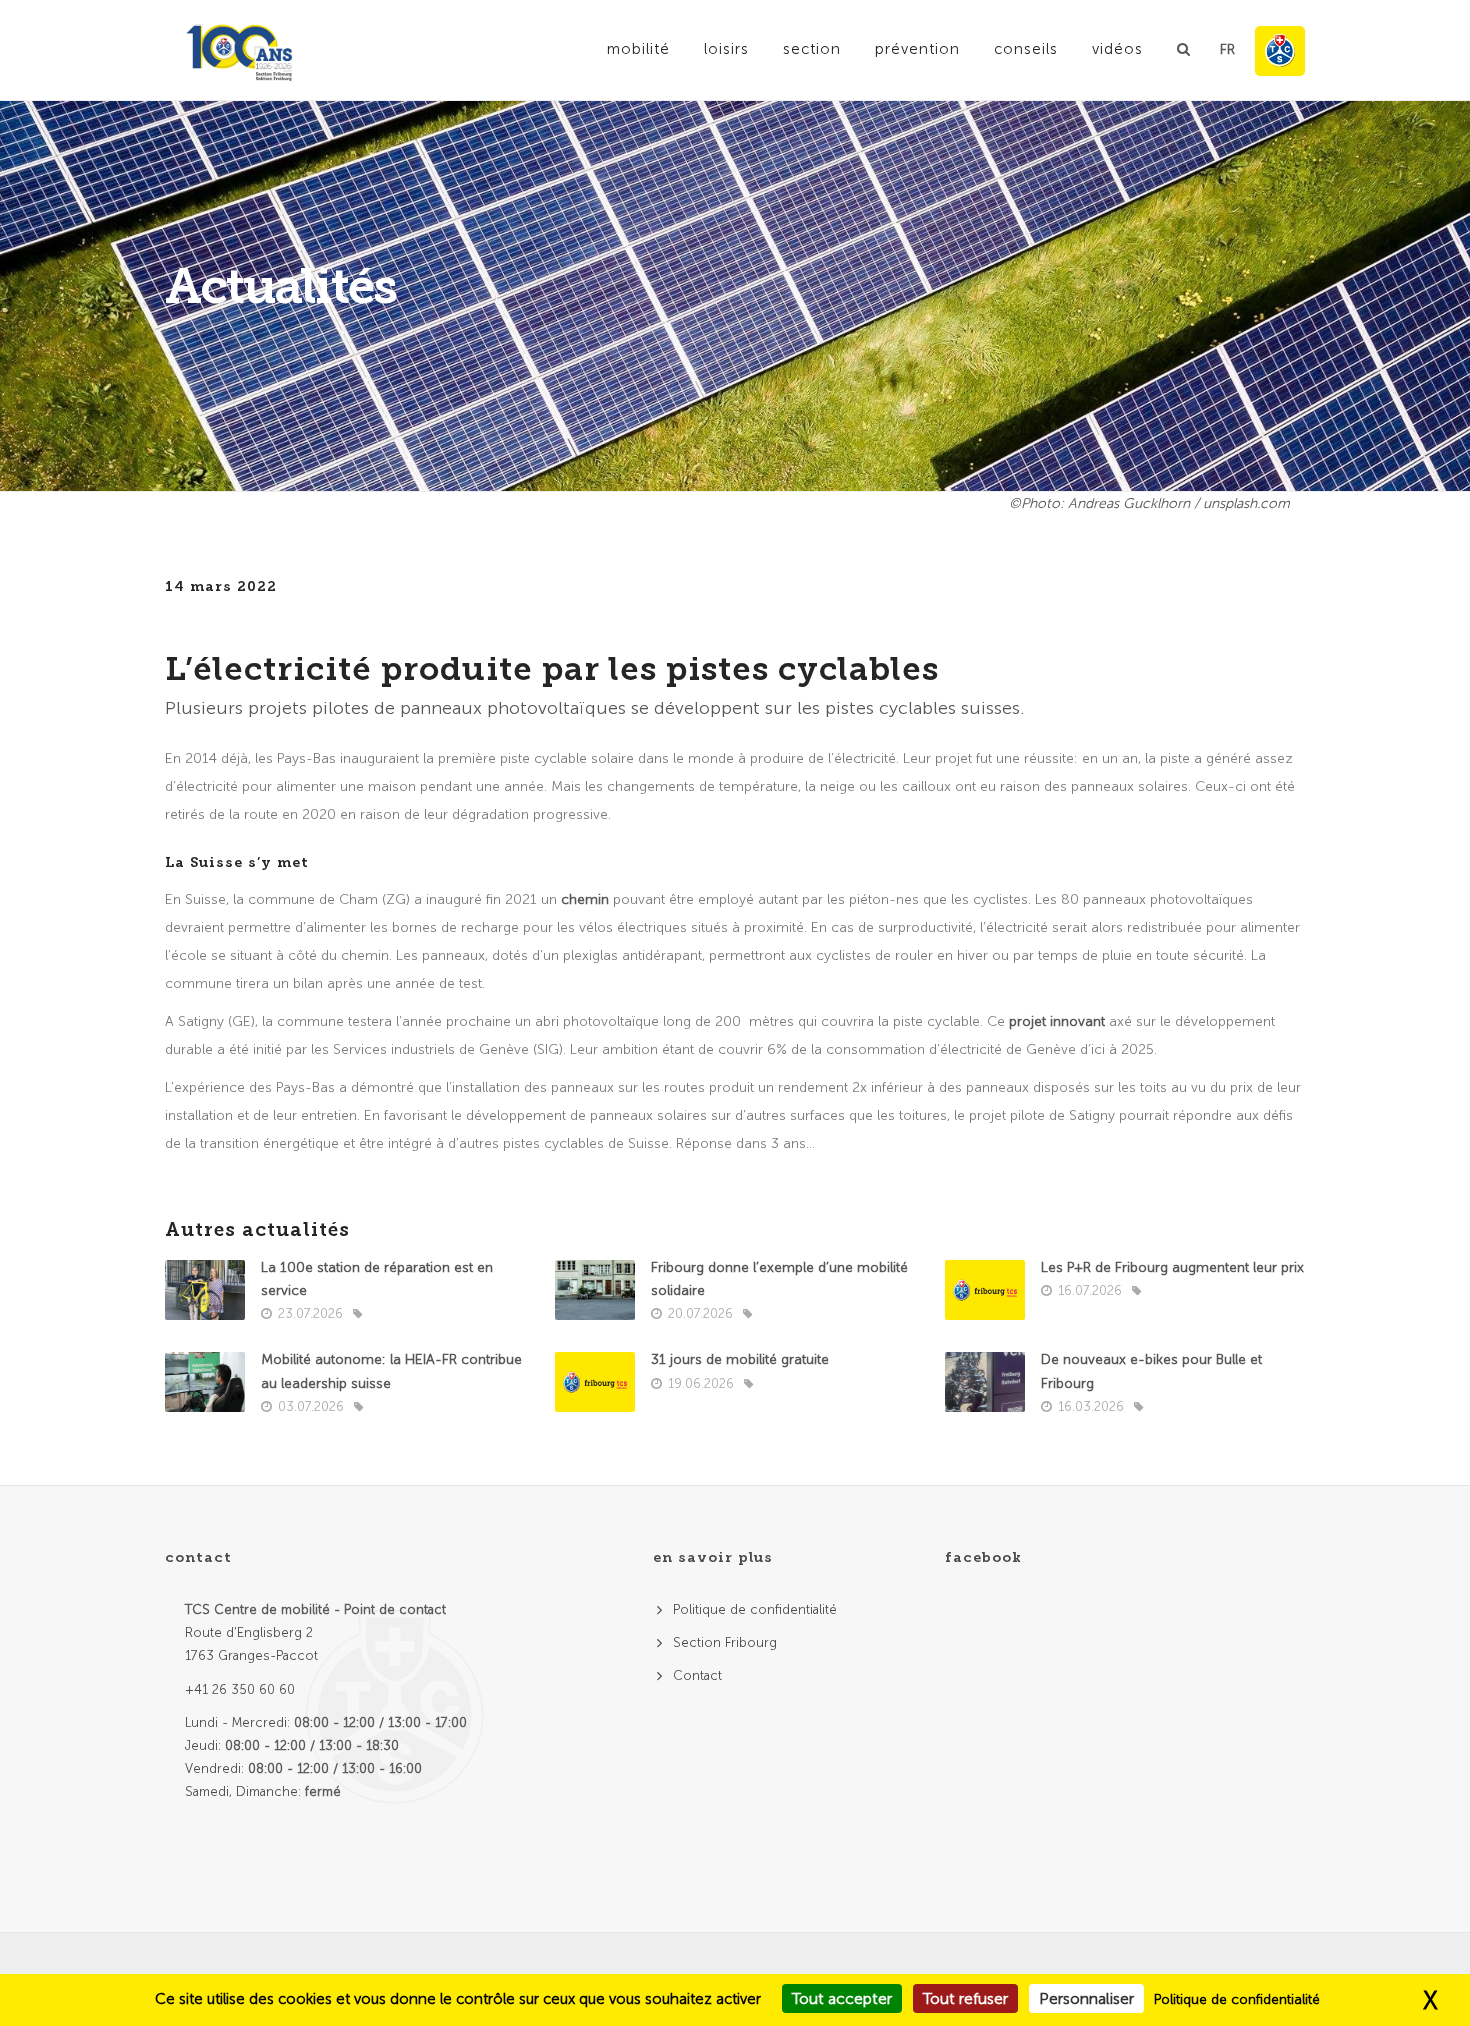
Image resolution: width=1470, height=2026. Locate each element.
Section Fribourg (725, 1642)
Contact (697, 1675)
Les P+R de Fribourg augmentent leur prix (1172, 1267)
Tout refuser (965, 1998)
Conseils (1026, 49)
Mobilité (638, 49)
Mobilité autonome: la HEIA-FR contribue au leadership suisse (391, 1371)
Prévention (917, 49)
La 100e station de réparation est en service (377, 1279)
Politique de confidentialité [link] (1237, 1999)
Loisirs (726, 49)
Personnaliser (1086, 1998)
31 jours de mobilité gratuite (740, 1359)
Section (812, 49)
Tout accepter (842, 1998)
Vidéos (1117, 49)
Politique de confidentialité (755, 1609)
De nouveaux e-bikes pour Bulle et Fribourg (1151, 1371)
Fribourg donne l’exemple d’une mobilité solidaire (779, 1279)
